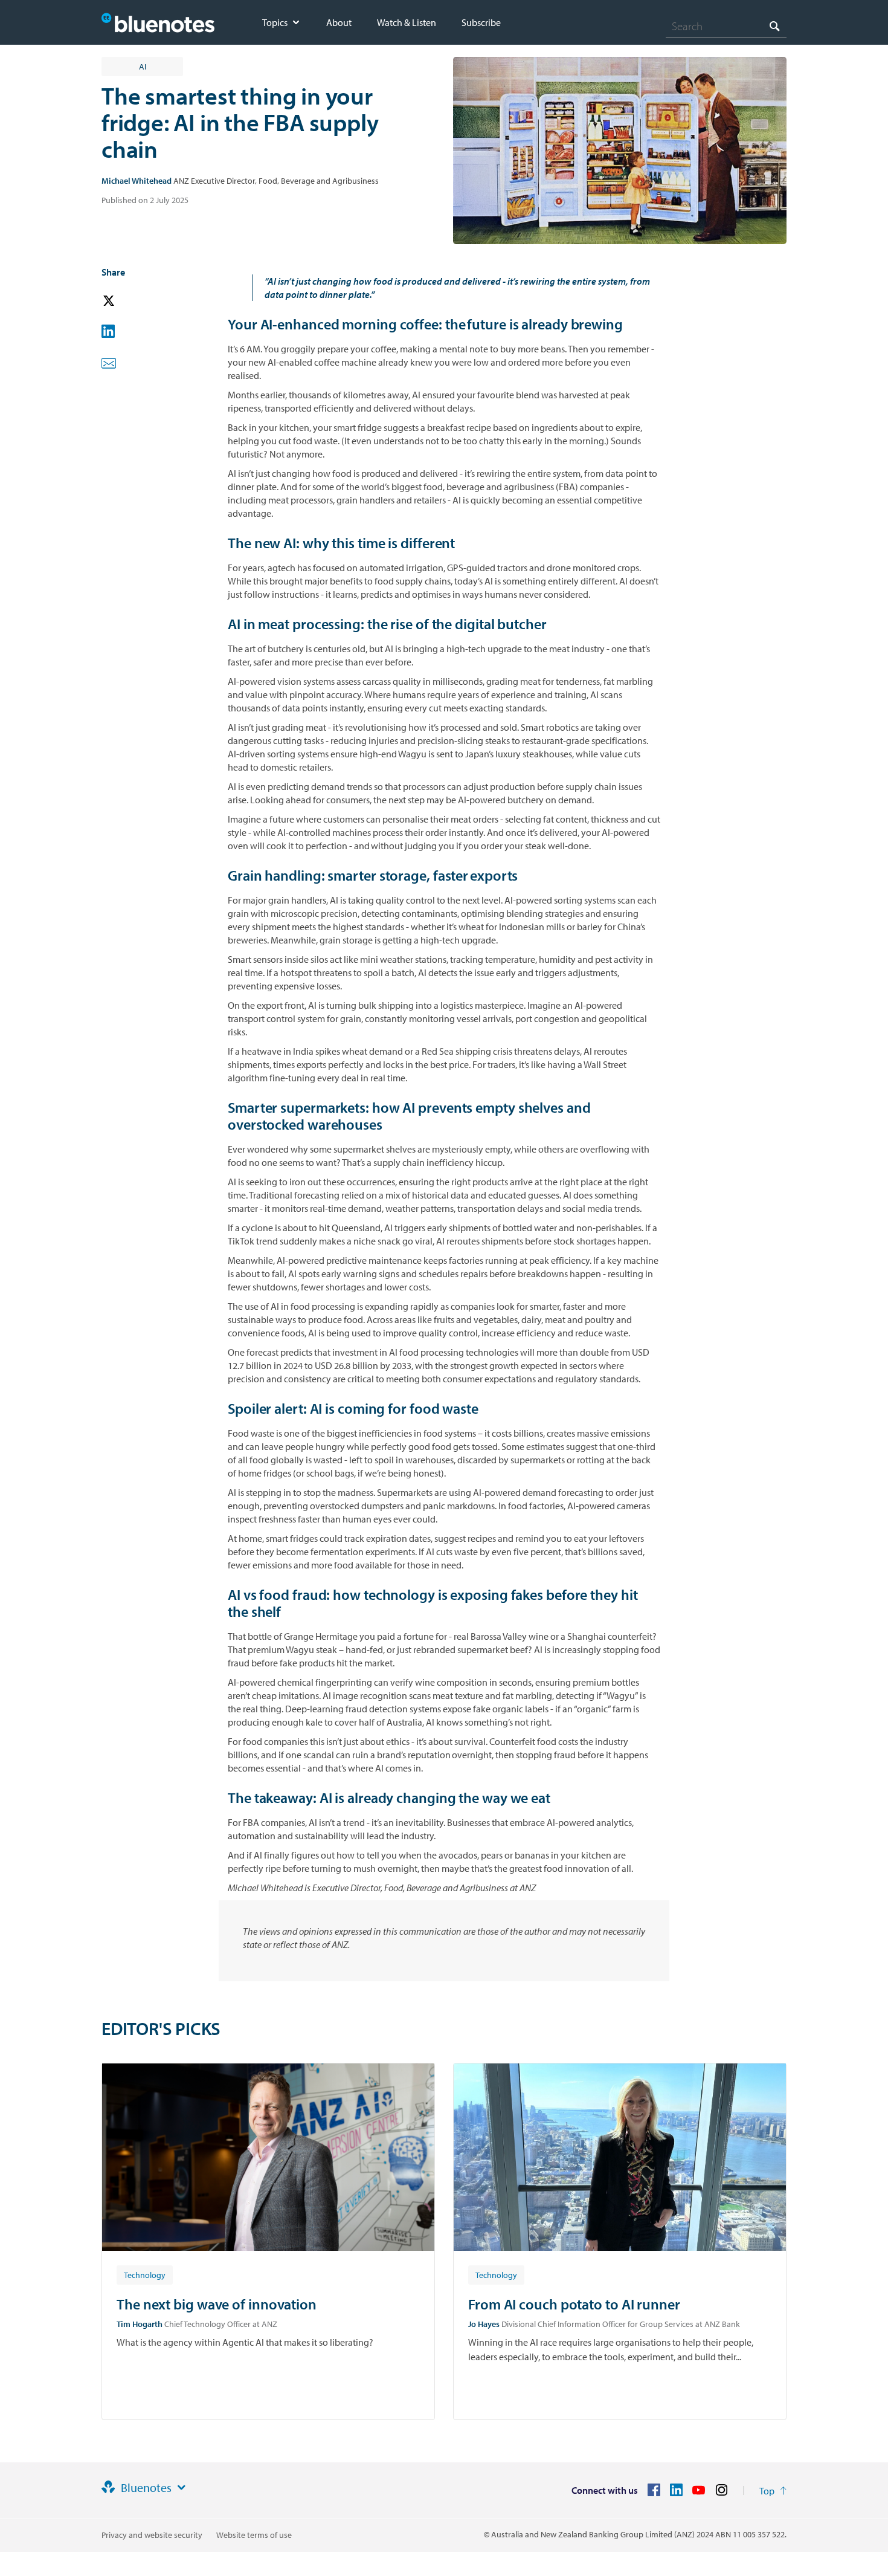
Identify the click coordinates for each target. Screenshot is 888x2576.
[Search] (774, 26)
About (339, 22)
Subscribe (481, 22)
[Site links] (181, 2488)
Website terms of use (254, 2535)
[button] (126, 301)
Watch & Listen (407, 22)
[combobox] (726, 26)
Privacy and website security (152, 2535)
